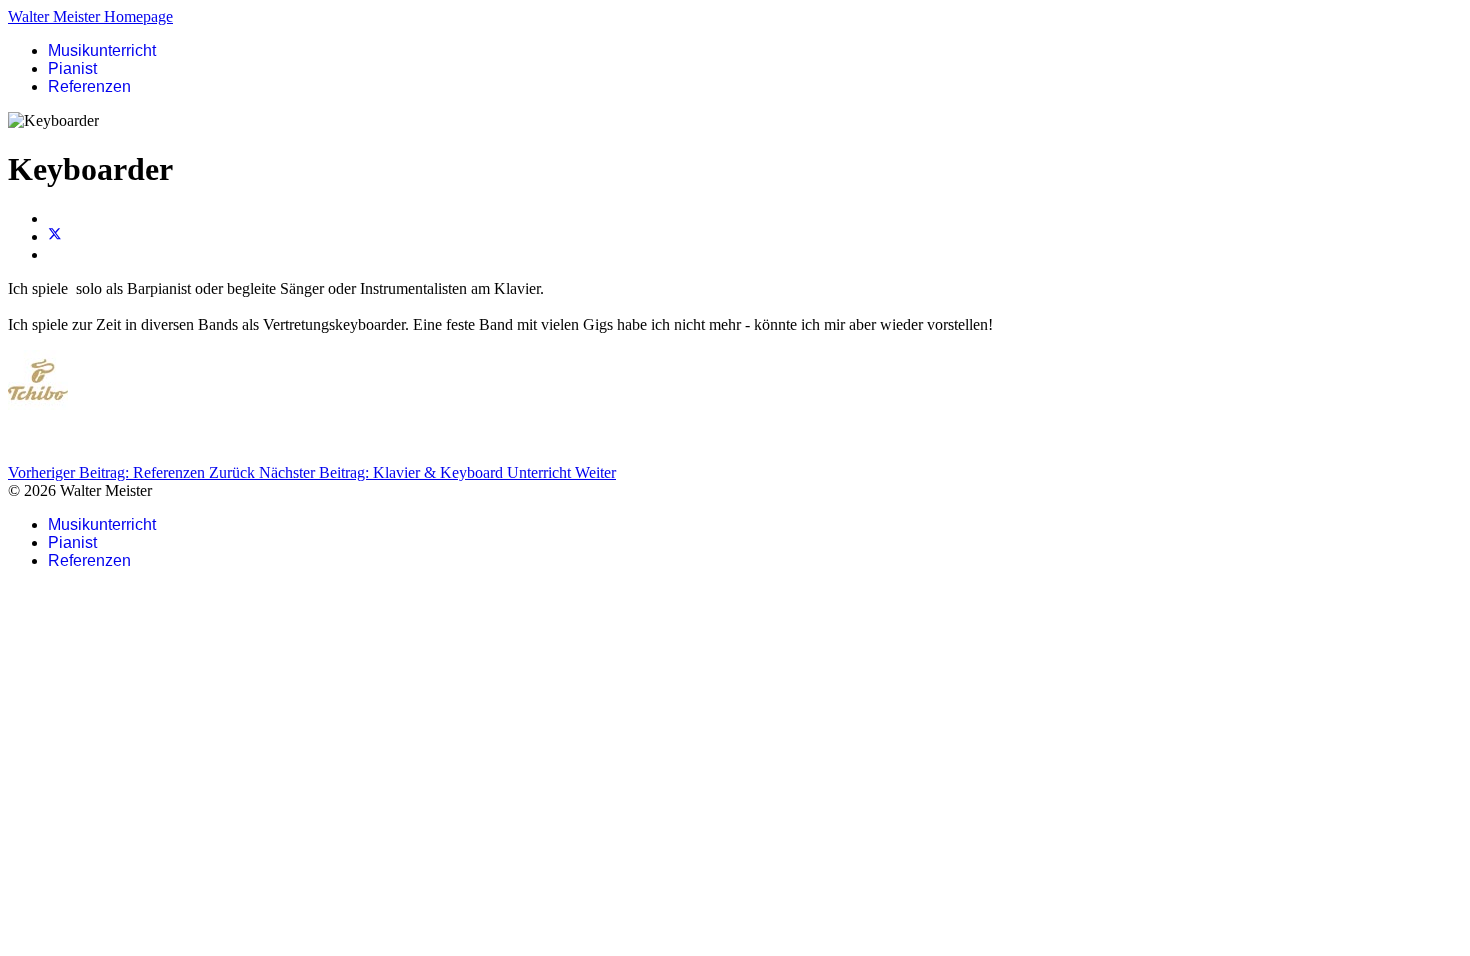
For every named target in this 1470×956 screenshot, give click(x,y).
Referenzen (89, 86)
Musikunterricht (102, 50)
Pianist (72, 68)
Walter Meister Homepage (90, 16)
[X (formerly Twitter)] (55, 236)
